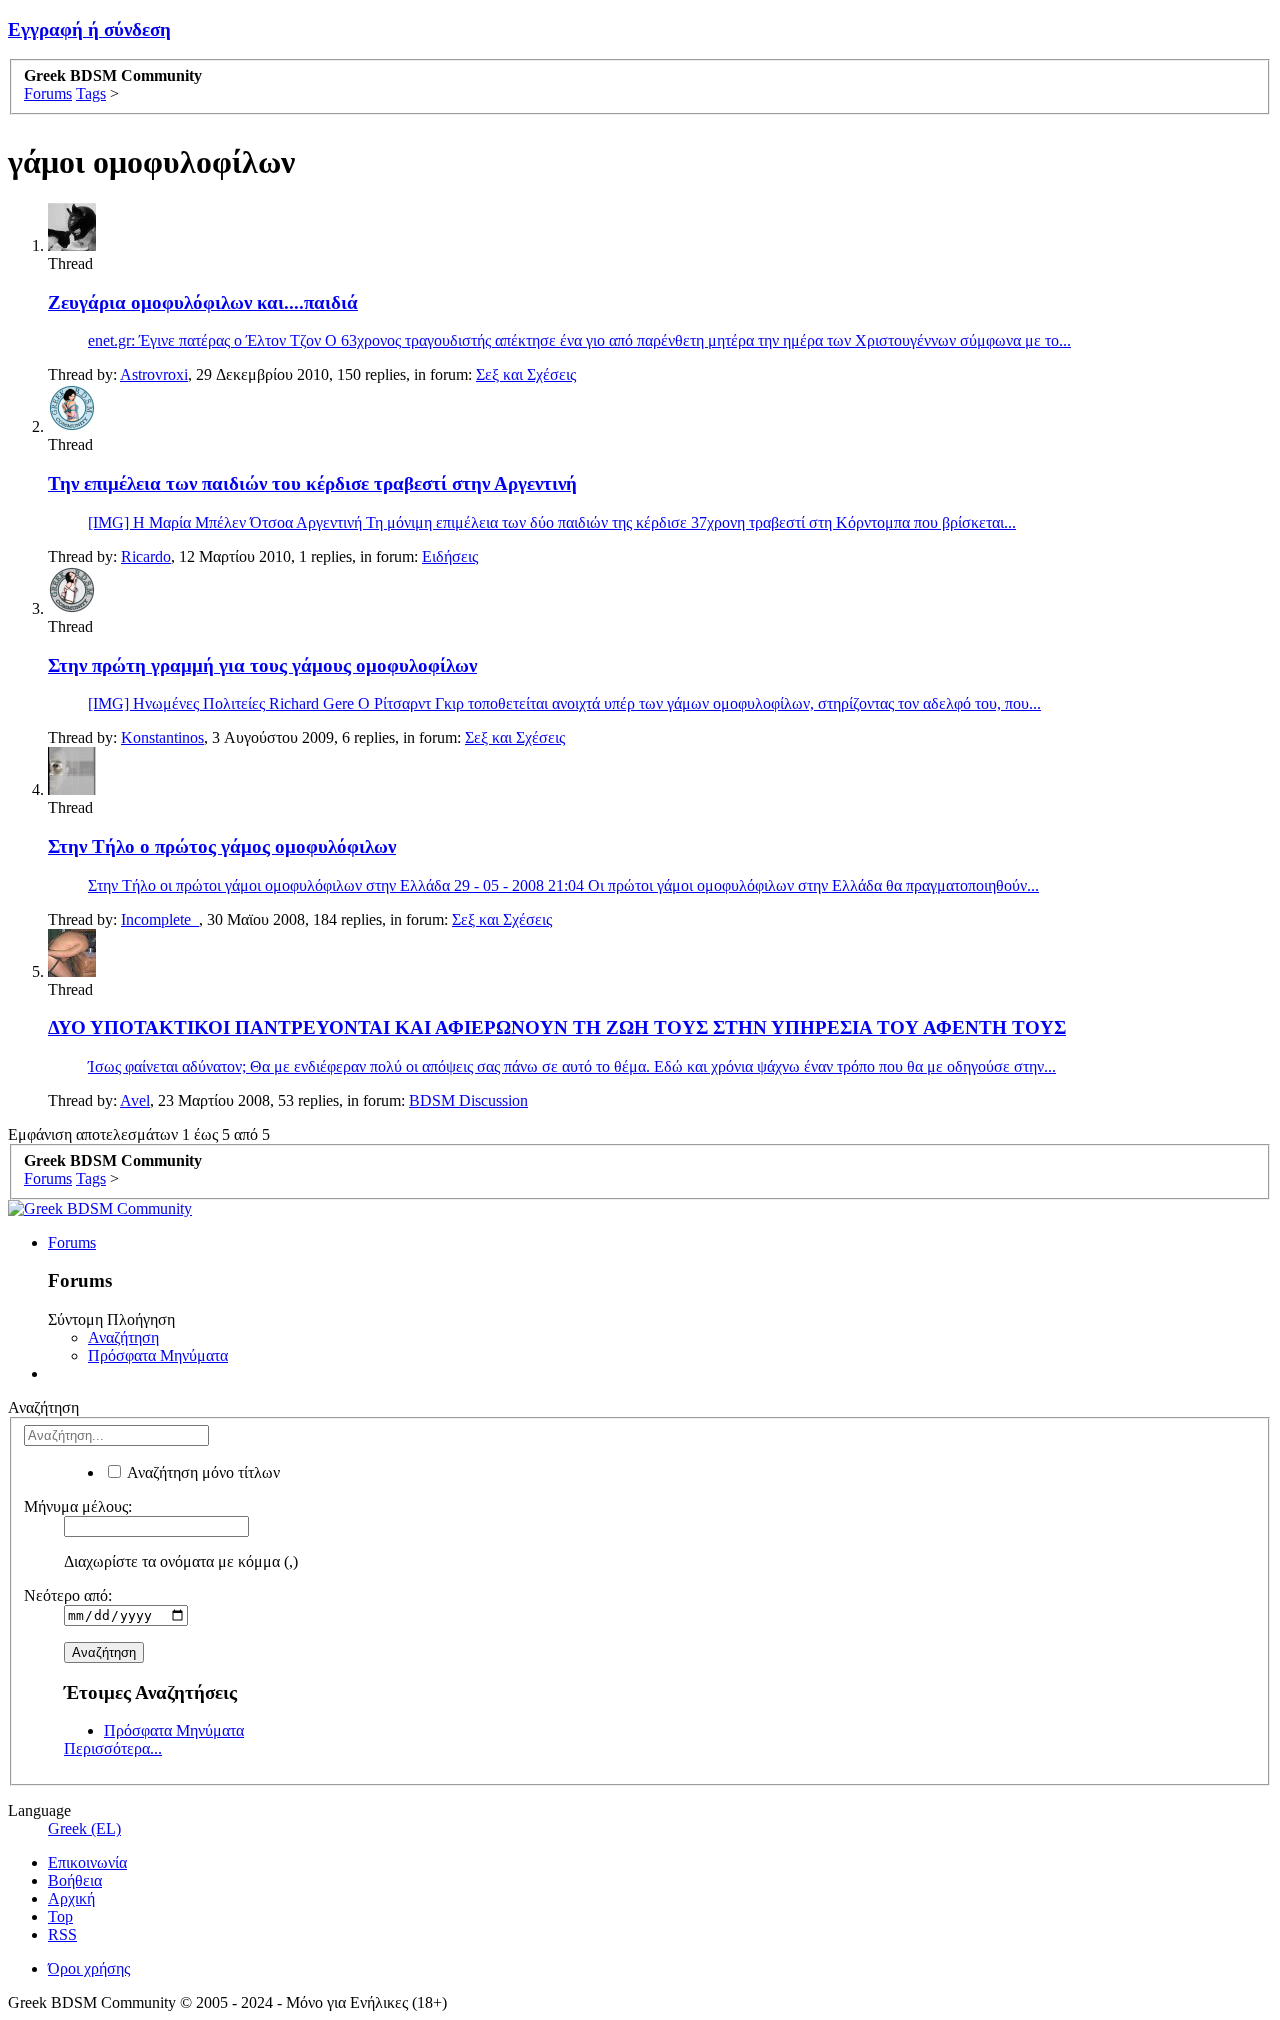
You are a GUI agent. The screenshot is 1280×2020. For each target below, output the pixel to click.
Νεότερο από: (68, 1595)
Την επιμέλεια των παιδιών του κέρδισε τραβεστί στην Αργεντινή (312, 483)
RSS (62, 1934)
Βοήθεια (75, 1880)
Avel (135, 1100)
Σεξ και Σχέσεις (526, 374)
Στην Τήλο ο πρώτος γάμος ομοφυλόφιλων (222, 846)
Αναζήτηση (123, 1337)
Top (60, 1916)
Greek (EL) (84, 1828)
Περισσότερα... (113, 1748)
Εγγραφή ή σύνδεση (89, 29)
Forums (72, 1242)
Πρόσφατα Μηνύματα (158, 1355)
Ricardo (146, 556)
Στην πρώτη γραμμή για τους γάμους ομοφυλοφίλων (262, 665)
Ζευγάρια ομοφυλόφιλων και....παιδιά (203, 302)
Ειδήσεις (450, 556)
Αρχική (71, 1898)
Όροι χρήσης (89, 1968)
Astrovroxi (154, 374)
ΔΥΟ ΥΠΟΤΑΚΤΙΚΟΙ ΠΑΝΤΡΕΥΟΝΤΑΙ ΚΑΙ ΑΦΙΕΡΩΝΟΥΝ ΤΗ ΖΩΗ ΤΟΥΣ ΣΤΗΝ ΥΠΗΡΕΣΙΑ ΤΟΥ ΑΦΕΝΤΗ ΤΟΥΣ (557, 1027)
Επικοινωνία (87, 1862)
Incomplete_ (160, 919)
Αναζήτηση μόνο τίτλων (202, 1472)
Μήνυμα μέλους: (78, 1506)
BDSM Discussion (468, 1100)
